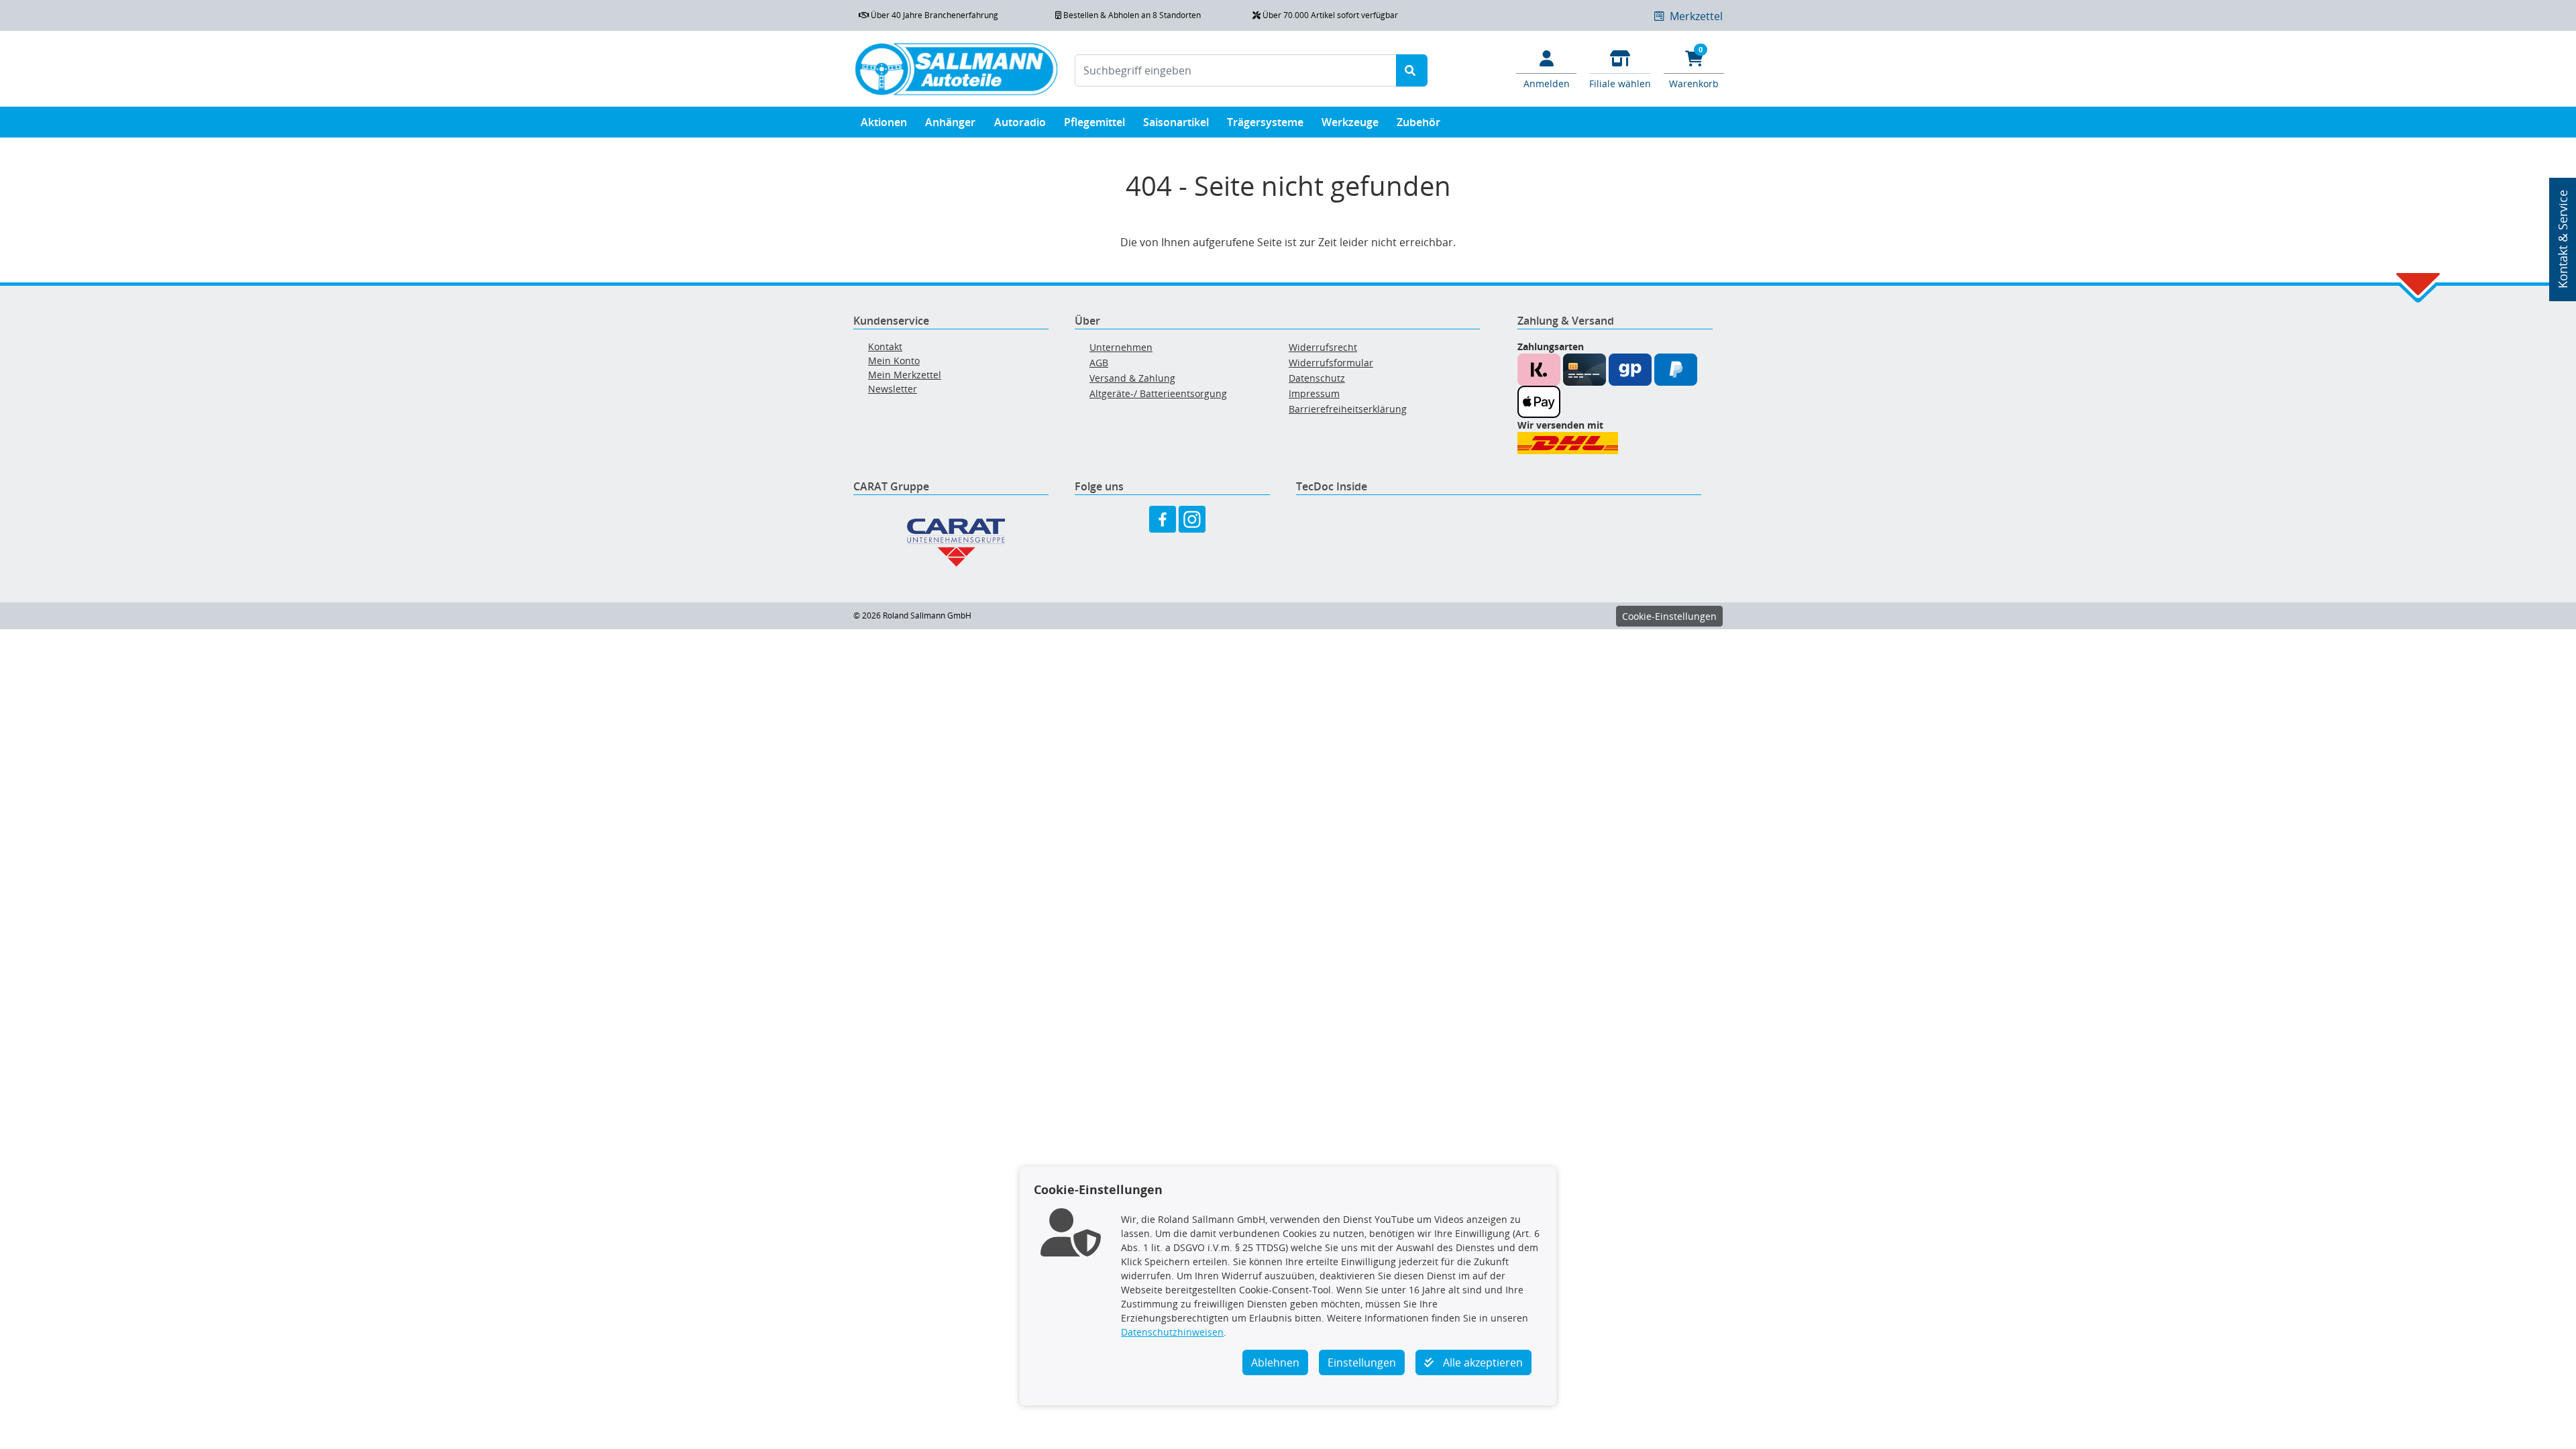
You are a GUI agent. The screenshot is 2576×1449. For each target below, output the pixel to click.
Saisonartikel (1176, 122)
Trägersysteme (1265, 122)
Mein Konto (894, 361)
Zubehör (1418, 122)
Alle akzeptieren (1482, 1362)
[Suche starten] (1412, 70)
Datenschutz (1317, 378)
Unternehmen (1121, 347)
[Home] (956, 69)
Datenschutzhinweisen (1172, 1332)
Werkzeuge (1350, 122)
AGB (1099, 363)
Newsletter (893, 389)
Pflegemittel (1094, 122)
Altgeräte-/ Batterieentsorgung (1158, 393)
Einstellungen (1362, 1362)
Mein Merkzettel (905, 375)
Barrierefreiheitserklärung (1348, 409)
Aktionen (884, 122)
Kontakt (885, 346)
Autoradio (1020, 122)
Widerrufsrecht (1323, 347)
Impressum (1314, 393)
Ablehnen (1275, 1362)
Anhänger (950, 122)
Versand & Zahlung (1132, 378)
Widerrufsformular (1331, 363)
